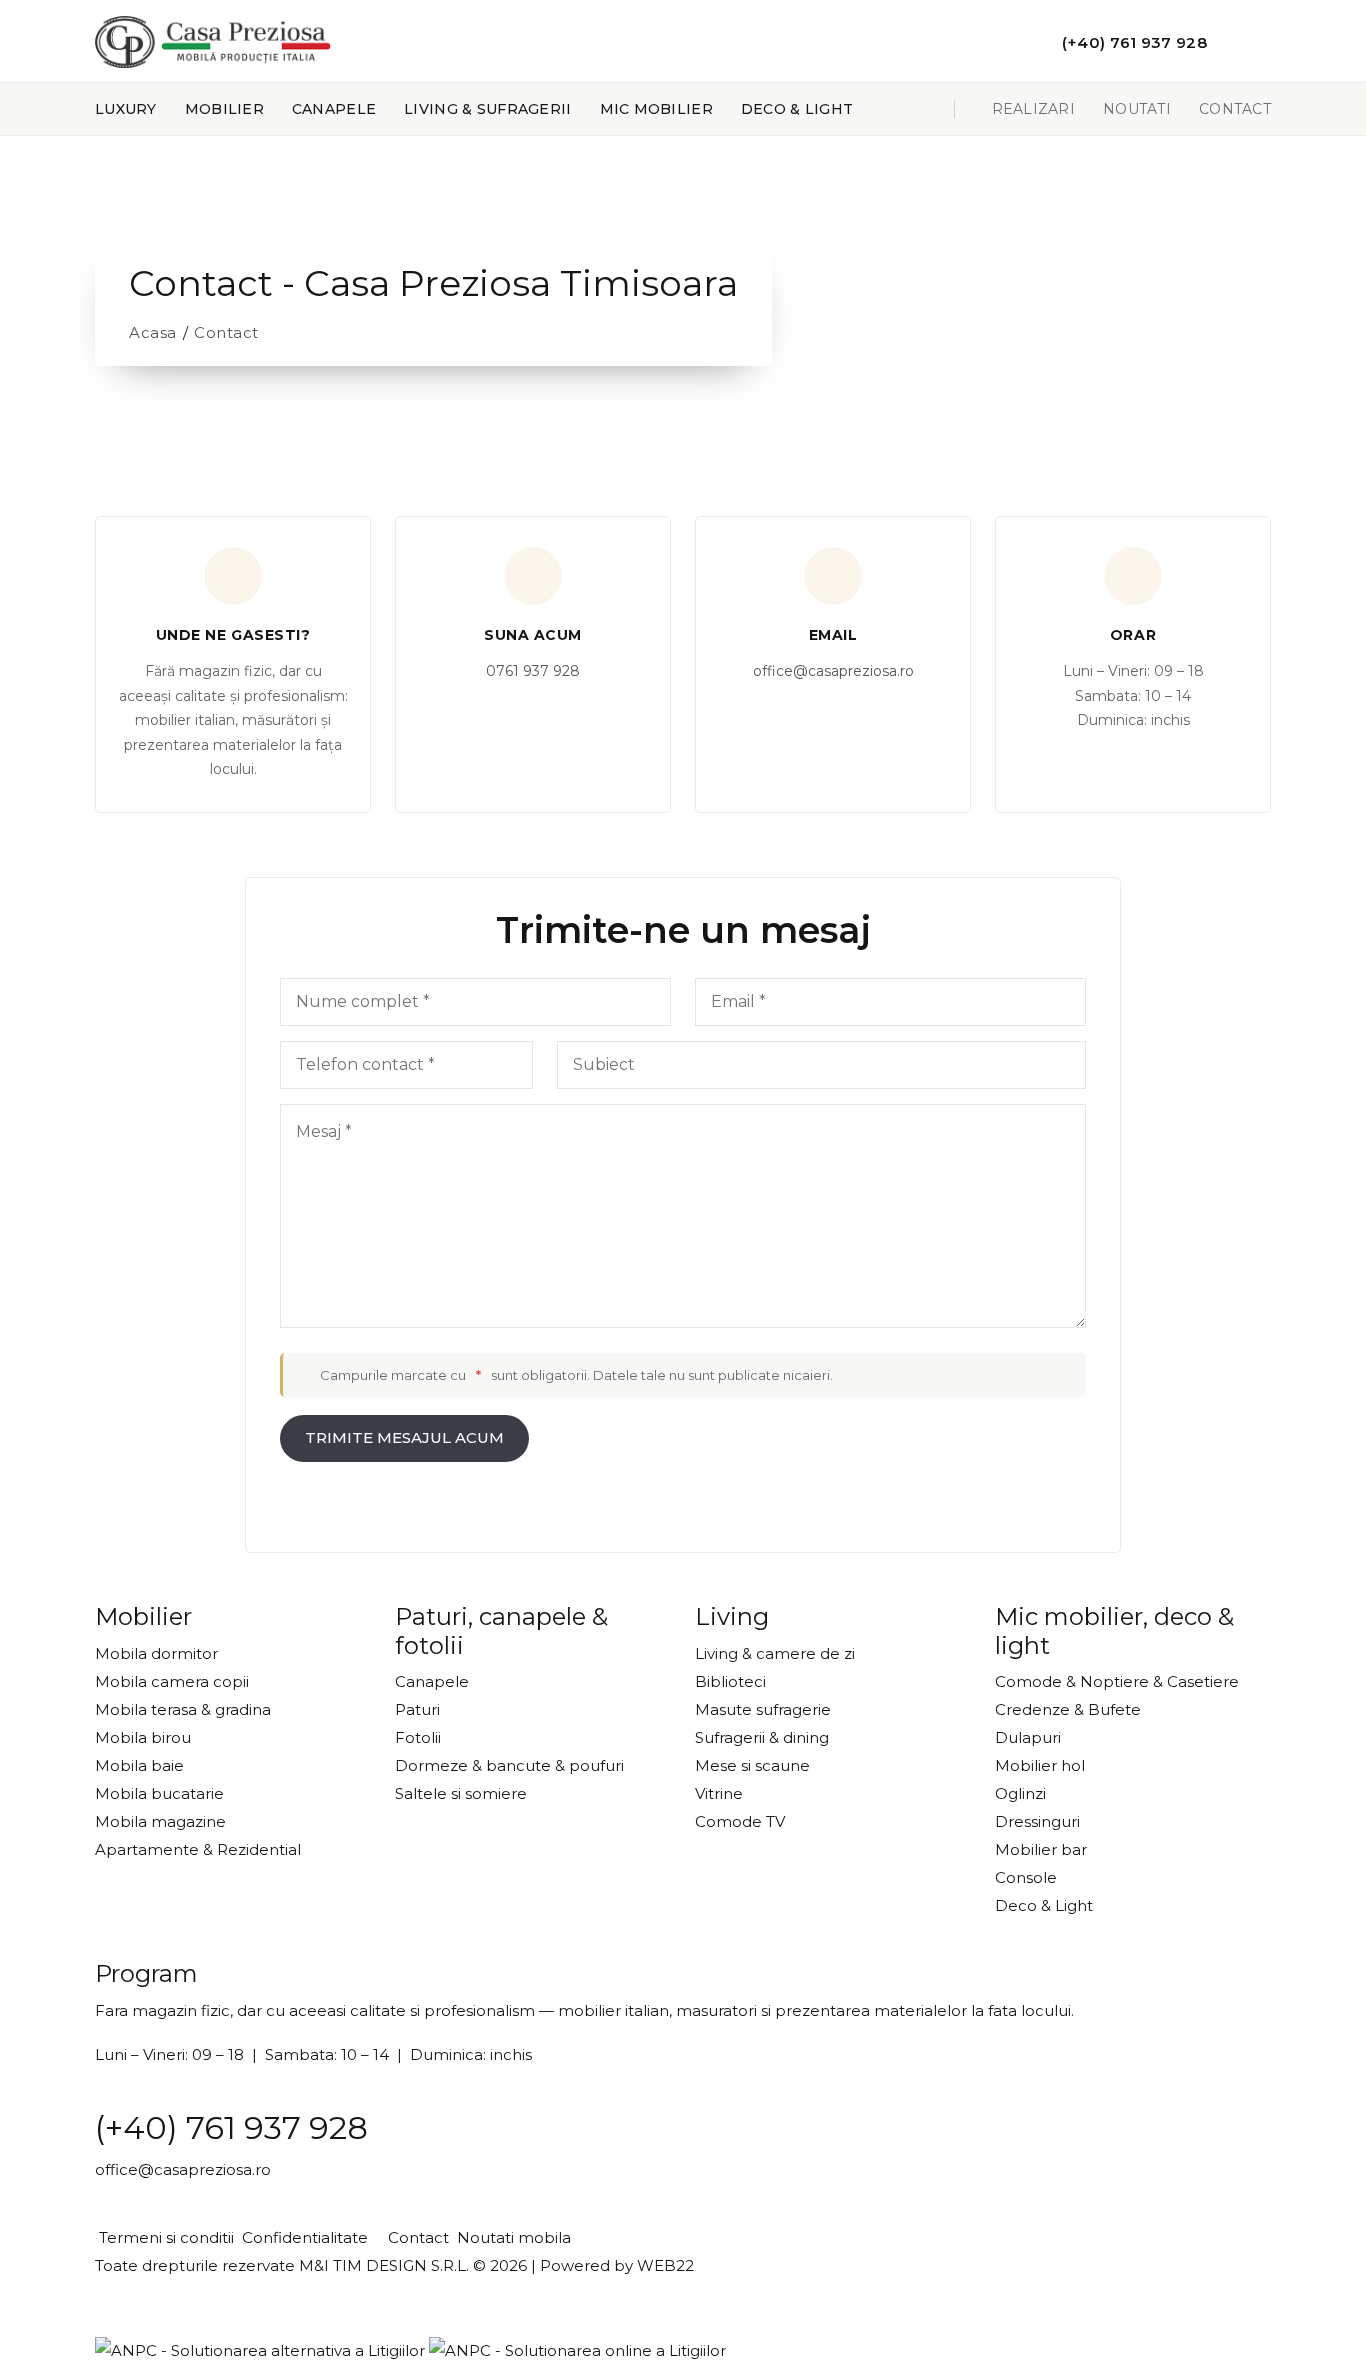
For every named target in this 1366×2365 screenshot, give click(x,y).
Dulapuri (1028, 1737)
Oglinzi (1020, 1793)
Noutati (1137, 109)
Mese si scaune (752, 1765)
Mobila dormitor (156, 1653)
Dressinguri (1037, 1821)
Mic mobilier (656, 109)
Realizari (1034, 109)
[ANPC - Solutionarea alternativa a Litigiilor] (260, 2350)
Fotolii (418, 1737)
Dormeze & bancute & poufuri (509, 1765)
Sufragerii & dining (762, 1737)
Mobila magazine (160, 1821)
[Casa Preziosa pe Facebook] (1233, 42)
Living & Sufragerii (487, 109)
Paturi (417, 1709)
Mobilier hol (1040, 1765)
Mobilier (224, 109)
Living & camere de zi (775, 1653)
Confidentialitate (303, 2237)
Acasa (153, 332)
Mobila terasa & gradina (183, 1709)
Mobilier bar (1041, 1849)
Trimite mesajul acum (404, 1437)
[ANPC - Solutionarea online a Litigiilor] (577, 2350)
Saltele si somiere (461, 1793)
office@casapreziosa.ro (833, 671)
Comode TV (740, 1821)
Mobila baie (139, 1765)
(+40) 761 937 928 (231, 2128)
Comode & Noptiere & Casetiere (1117, 1681)
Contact (1235, 109)
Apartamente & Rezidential (198, 1849)
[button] (1002, 41)
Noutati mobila (512, 2237)
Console (1026, 1877)
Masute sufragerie (763, 1709)
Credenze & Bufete (1068, 1709)
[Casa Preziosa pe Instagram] (1265, 42)
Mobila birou (143, 1737)
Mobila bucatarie (159, 1793)
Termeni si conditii (164, 2237)
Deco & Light (797, 109)
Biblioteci (730, 1681)
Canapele (334, 109)
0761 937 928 (533, 671)
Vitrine (719, 1793)
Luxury (126, 109)
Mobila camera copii (172, 1681)
